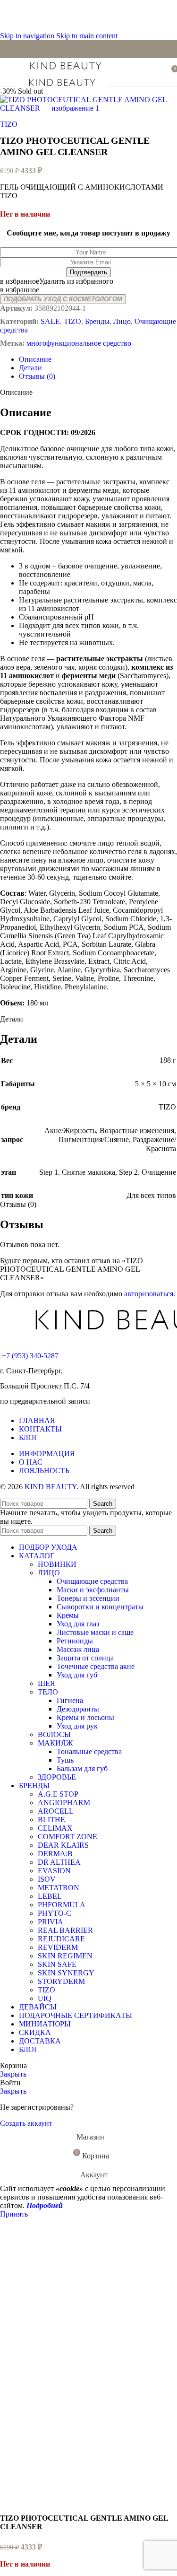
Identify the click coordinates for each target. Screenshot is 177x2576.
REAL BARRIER (65, 1930)
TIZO (9, 124)
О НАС (31, 1462)
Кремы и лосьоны (85, 1717)
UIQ (45, 1998)
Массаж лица (78, 1649)
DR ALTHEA (59, 1862)
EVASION (54, 1871)
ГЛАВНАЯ (37, 1420)
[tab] (35, 359)
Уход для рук (77, 1726)
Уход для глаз (78, 1624)
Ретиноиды (75, 1641)
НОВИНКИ (57, 1564)
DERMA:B (55, 1854)
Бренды (97, 321)
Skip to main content (87, 36)
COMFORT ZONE (67, 1837)
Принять (14, 2214)
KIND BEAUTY (51, 1487)
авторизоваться (149, 1294)
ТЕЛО (48, 1692)
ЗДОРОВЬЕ (57, 1777)
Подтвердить (88, 272)
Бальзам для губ (82, 1768)
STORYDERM (61, 1981)
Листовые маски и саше (95, 1632)
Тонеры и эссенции (88, 1598)
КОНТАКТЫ (40, 1429)
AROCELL (56, 1811)
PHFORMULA (62, 1905)
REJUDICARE (61, 1939)
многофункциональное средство (79, 343)
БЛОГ (29, 1437)
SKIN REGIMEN (65, 1956)
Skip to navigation (28, 36)
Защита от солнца (85, 1658)
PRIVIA (51, 1922)
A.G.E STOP (58, 1794)
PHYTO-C (55, 1913)
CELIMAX (55, 1828)
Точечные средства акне (96, 1666)
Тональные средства (89, 1751)
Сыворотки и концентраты (100, 1607)
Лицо (122, 321)
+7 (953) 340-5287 (30, 1356)
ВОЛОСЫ (54, 1734)
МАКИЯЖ (55, 1743)
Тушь (65, 1760)
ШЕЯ (46, 1683)
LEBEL (50, 1896)
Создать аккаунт (26, 2123)
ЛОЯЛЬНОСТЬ (44, 1471)
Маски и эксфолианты (93, 1590)
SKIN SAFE (57, 1964)
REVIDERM (58, 1947)
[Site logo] (65, 71)
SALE (50, 321)
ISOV (47, 1879)
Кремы (68, 1615)
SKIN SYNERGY (66, 1973)
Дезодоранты (78, 1709)
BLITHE (51, 1820)
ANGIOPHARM (64, 1803)
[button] (57, 281)
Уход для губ (77, 1675)
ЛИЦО (49, 1573)
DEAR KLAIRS (63, 1845)
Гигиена (70, 1700)
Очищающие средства (92, 1581)
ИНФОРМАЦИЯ (47, 1454)
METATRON (59, 1888)
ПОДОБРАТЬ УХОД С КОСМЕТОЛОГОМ (63, 299)
